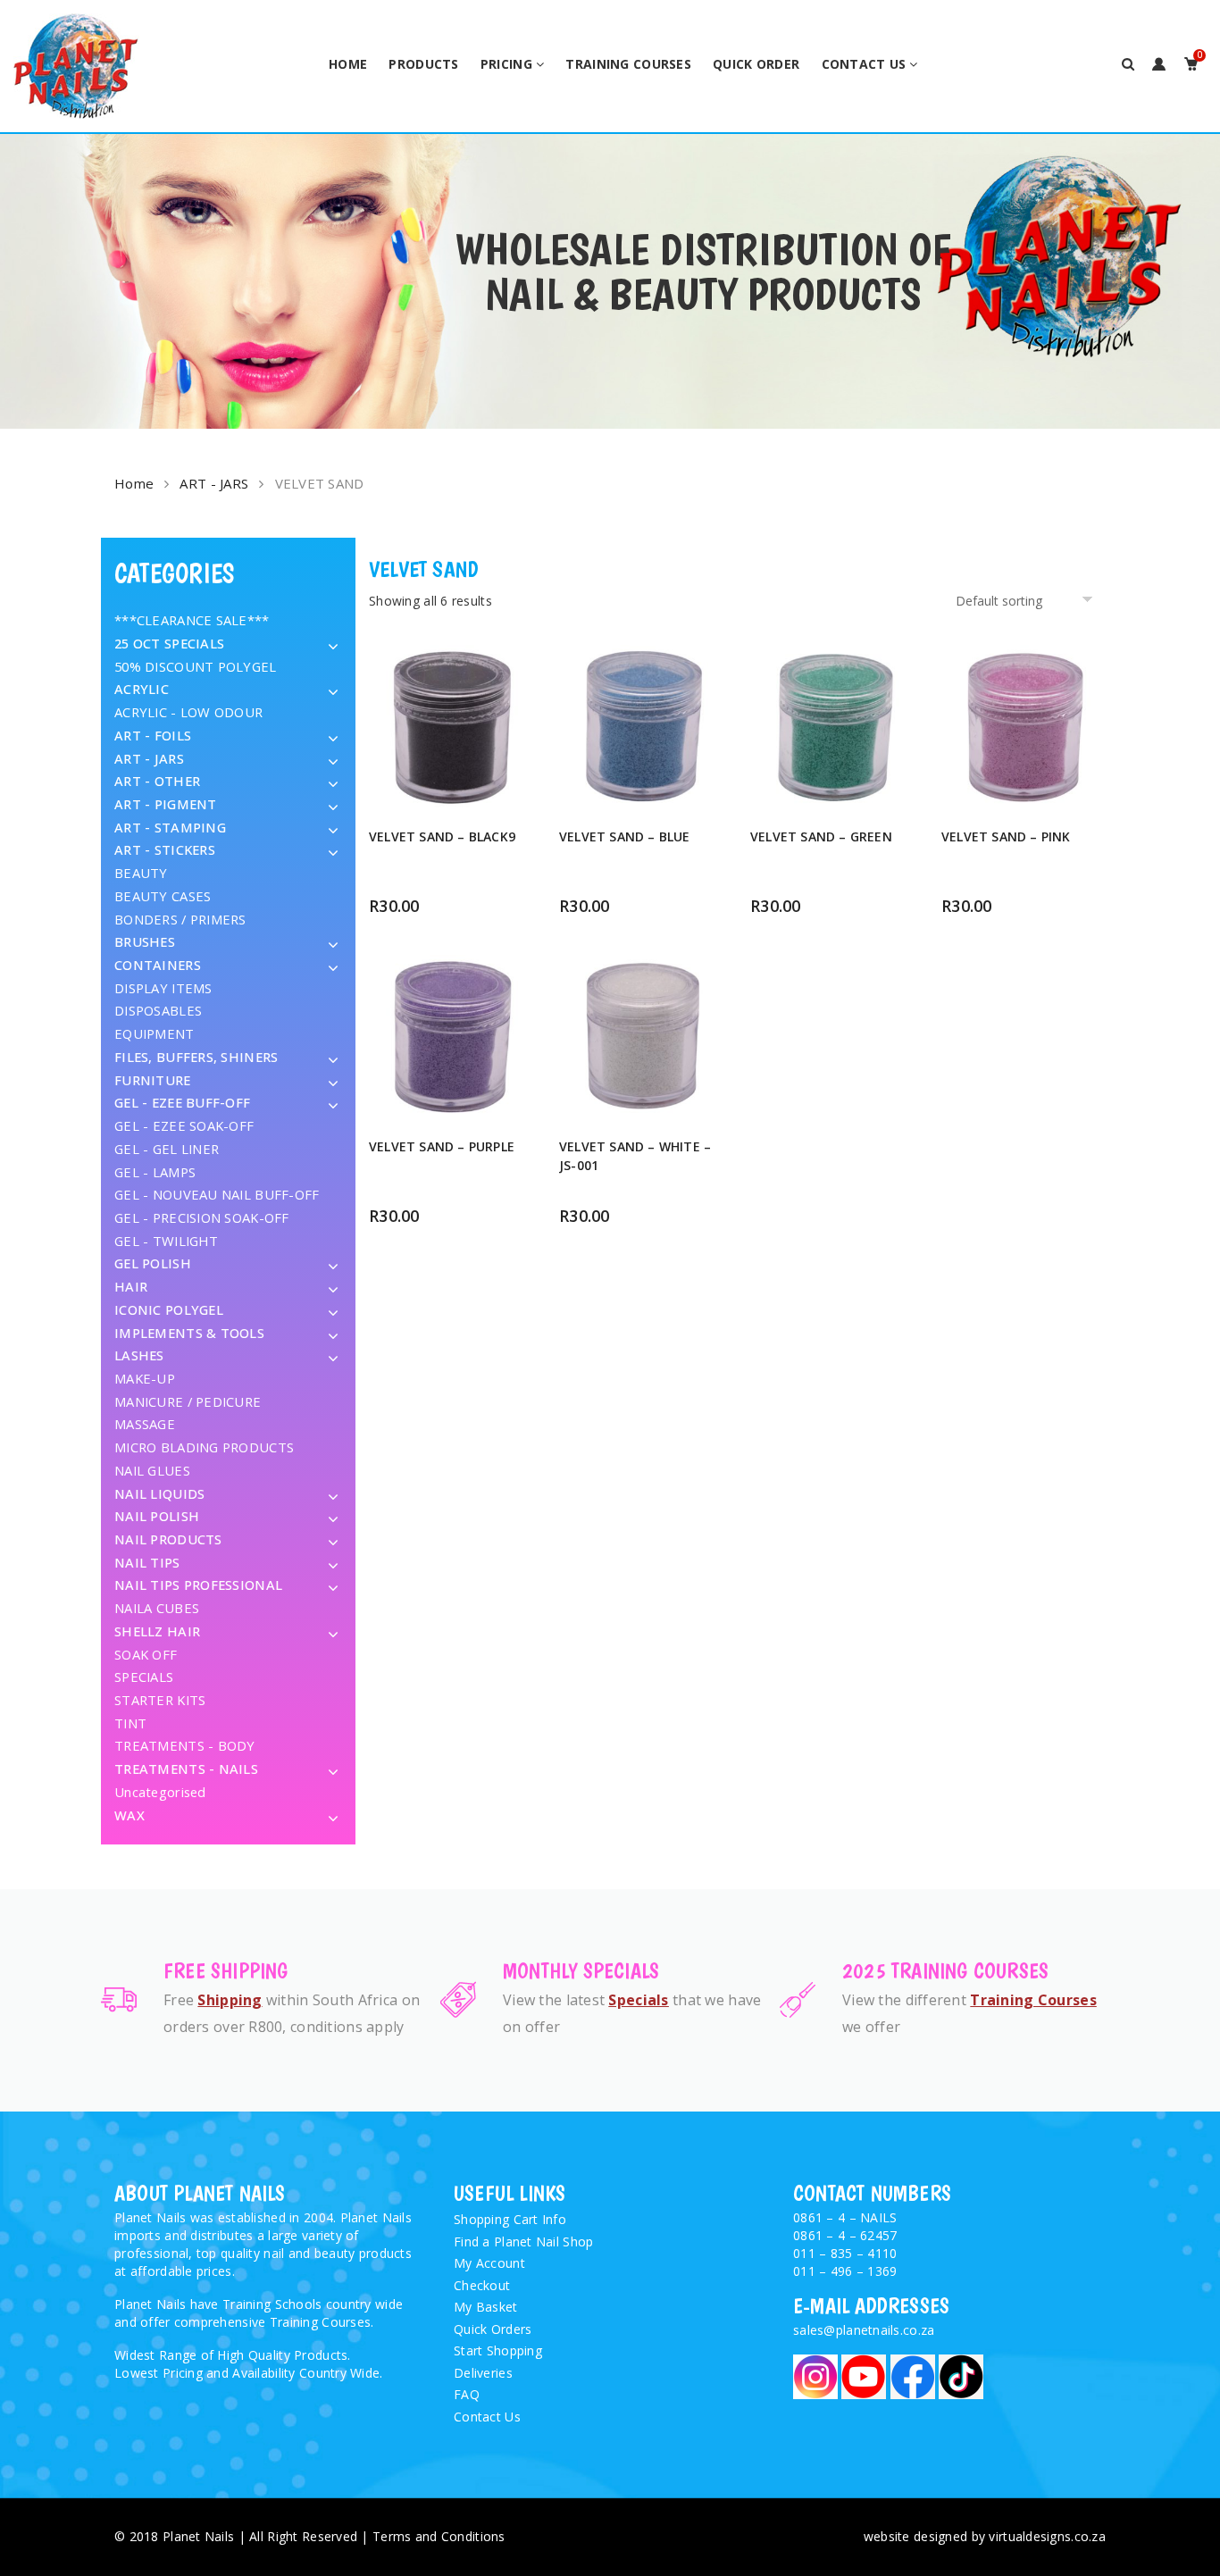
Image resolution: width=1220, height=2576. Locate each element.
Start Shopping (498, 2350)
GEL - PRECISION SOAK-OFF (202, 1217)
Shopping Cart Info (510, 2219)
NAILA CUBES (157, 1608)
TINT (130, 1723)
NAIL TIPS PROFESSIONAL (198, 1585)
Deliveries (483, 2373)
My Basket (486, 2307)
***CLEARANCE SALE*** (192, 620)
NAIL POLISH (157, 1516)
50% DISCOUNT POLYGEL (196, 666)
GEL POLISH (153, 1263)
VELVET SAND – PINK (1006, 836)
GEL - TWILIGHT (166, 1241)
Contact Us (864, 64)
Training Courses (628, 64)
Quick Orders (493, 2329)
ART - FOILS (153, 735)
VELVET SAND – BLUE (625, 836)
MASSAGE (145, 1424)
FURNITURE (153, 1080)
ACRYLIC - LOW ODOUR (188, 712)
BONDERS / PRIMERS (180, 919)
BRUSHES (145, 941)
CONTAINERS (158, 965)
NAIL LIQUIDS (159, 1493)
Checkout (482, 2285)
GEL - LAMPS (155, 1172)
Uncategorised (160, 1792)
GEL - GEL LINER (167, 1149)
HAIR (131, 1286)
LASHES (139, 1355)
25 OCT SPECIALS (169, 643)
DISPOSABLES (158, 1010)
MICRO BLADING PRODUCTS (204, 1447)
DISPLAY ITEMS (163, 988)
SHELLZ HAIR (157, 1631)
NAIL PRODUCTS (168, 1539)
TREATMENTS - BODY (185, 1745)
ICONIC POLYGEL (169, 1309)
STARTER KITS (160, 1700)
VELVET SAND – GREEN (821, 836)
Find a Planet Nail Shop (523, 2241)
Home (348, 64)
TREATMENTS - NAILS (186, 1769)
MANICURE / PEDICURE (188, 1401)
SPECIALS (144, 1677)
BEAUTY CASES (163, 896)
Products (423, 64)
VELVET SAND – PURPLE (442, 1146)
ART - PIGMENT (166, 804)
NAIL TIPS (147, 1562)
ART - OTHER (157, 781)
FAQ (467, 2394)
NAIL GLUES (152, 1470)
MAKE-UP (145, 1378)
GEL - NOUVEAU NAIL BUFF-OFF (217, 1194)
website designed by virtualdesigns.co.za (985, 2536)
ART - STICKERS (165, 849)
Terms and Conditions (439, 2536)
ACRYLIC (142, 689)
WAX (130, 1815)
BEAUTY (141, 873)
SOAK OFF (146, 1654)
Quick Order (756, 64)
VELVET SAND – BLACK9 (442, 836)
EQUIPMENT (155, 1033)
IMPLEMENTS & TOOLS (189, 1333)
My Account (489, 2263)
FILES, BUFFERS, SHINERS (196, 1057)
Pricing (506, 64)
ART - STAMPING (170, 827)
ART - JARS (214, 483)
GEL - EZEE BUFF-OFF (182, 1102)
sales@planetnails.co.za (864, 2330)
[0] (1191, 64)
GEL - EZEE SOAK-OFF (184, 1125)
